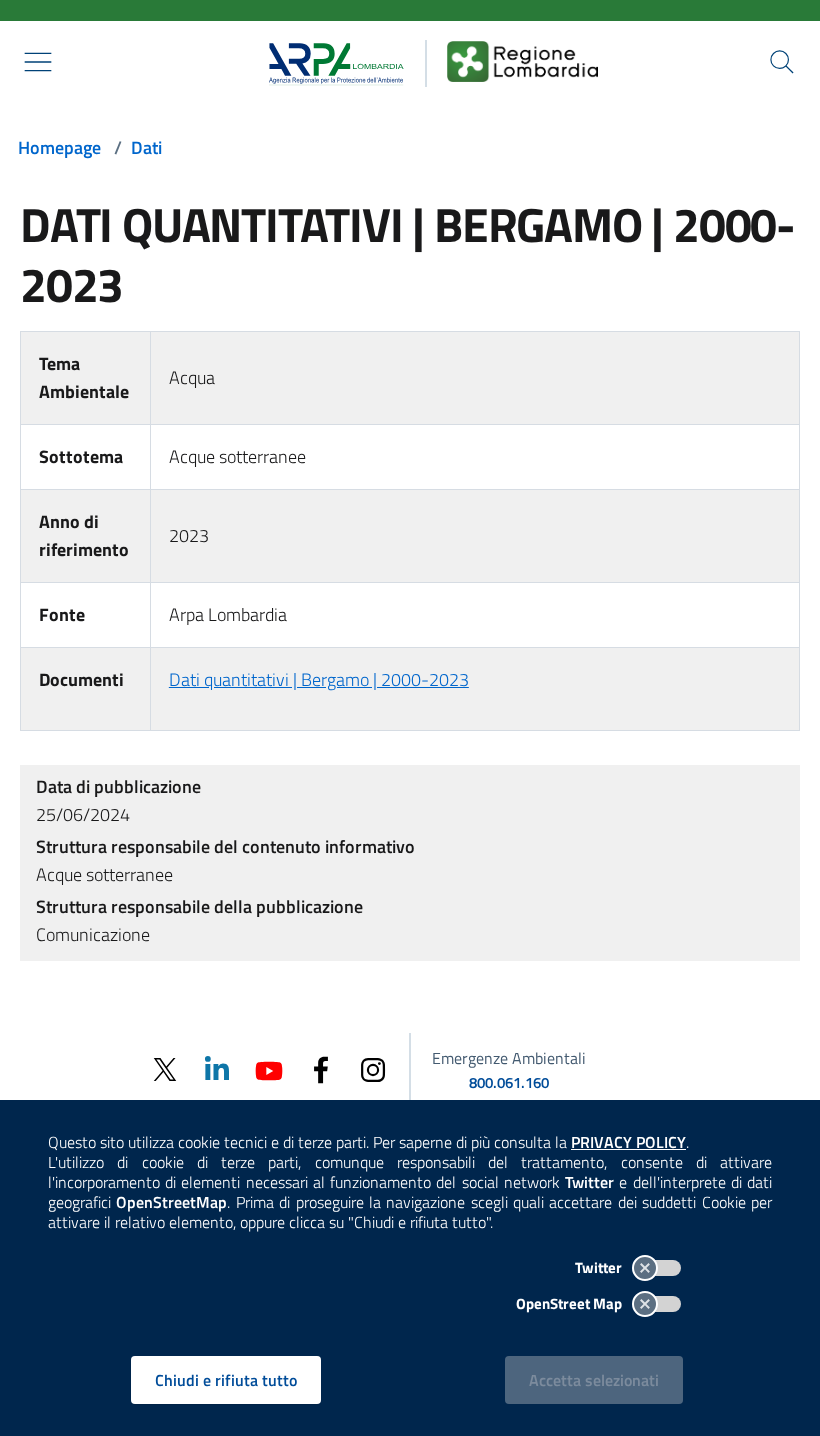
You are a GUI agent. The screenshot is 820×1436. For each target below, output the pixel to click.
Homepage (59, 147)
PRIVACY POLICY (628, 1142)
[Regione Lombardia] (523, 61)
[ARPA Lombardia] (329, 61)
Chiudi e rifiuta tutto (226, 1380)
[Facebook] (321, 1068)
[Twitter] (165, 1069)
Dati (146, 147)
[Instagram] (373, 1068)
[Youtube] (269, 1068)
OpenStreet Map (570, 1303)
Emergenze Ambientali (509, 1058)
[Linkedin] (217, 1068)
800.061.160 (509, 1082)
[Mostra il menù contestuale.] (38, 62)
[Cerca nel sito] (782, 62)
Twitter (600, 1267)
